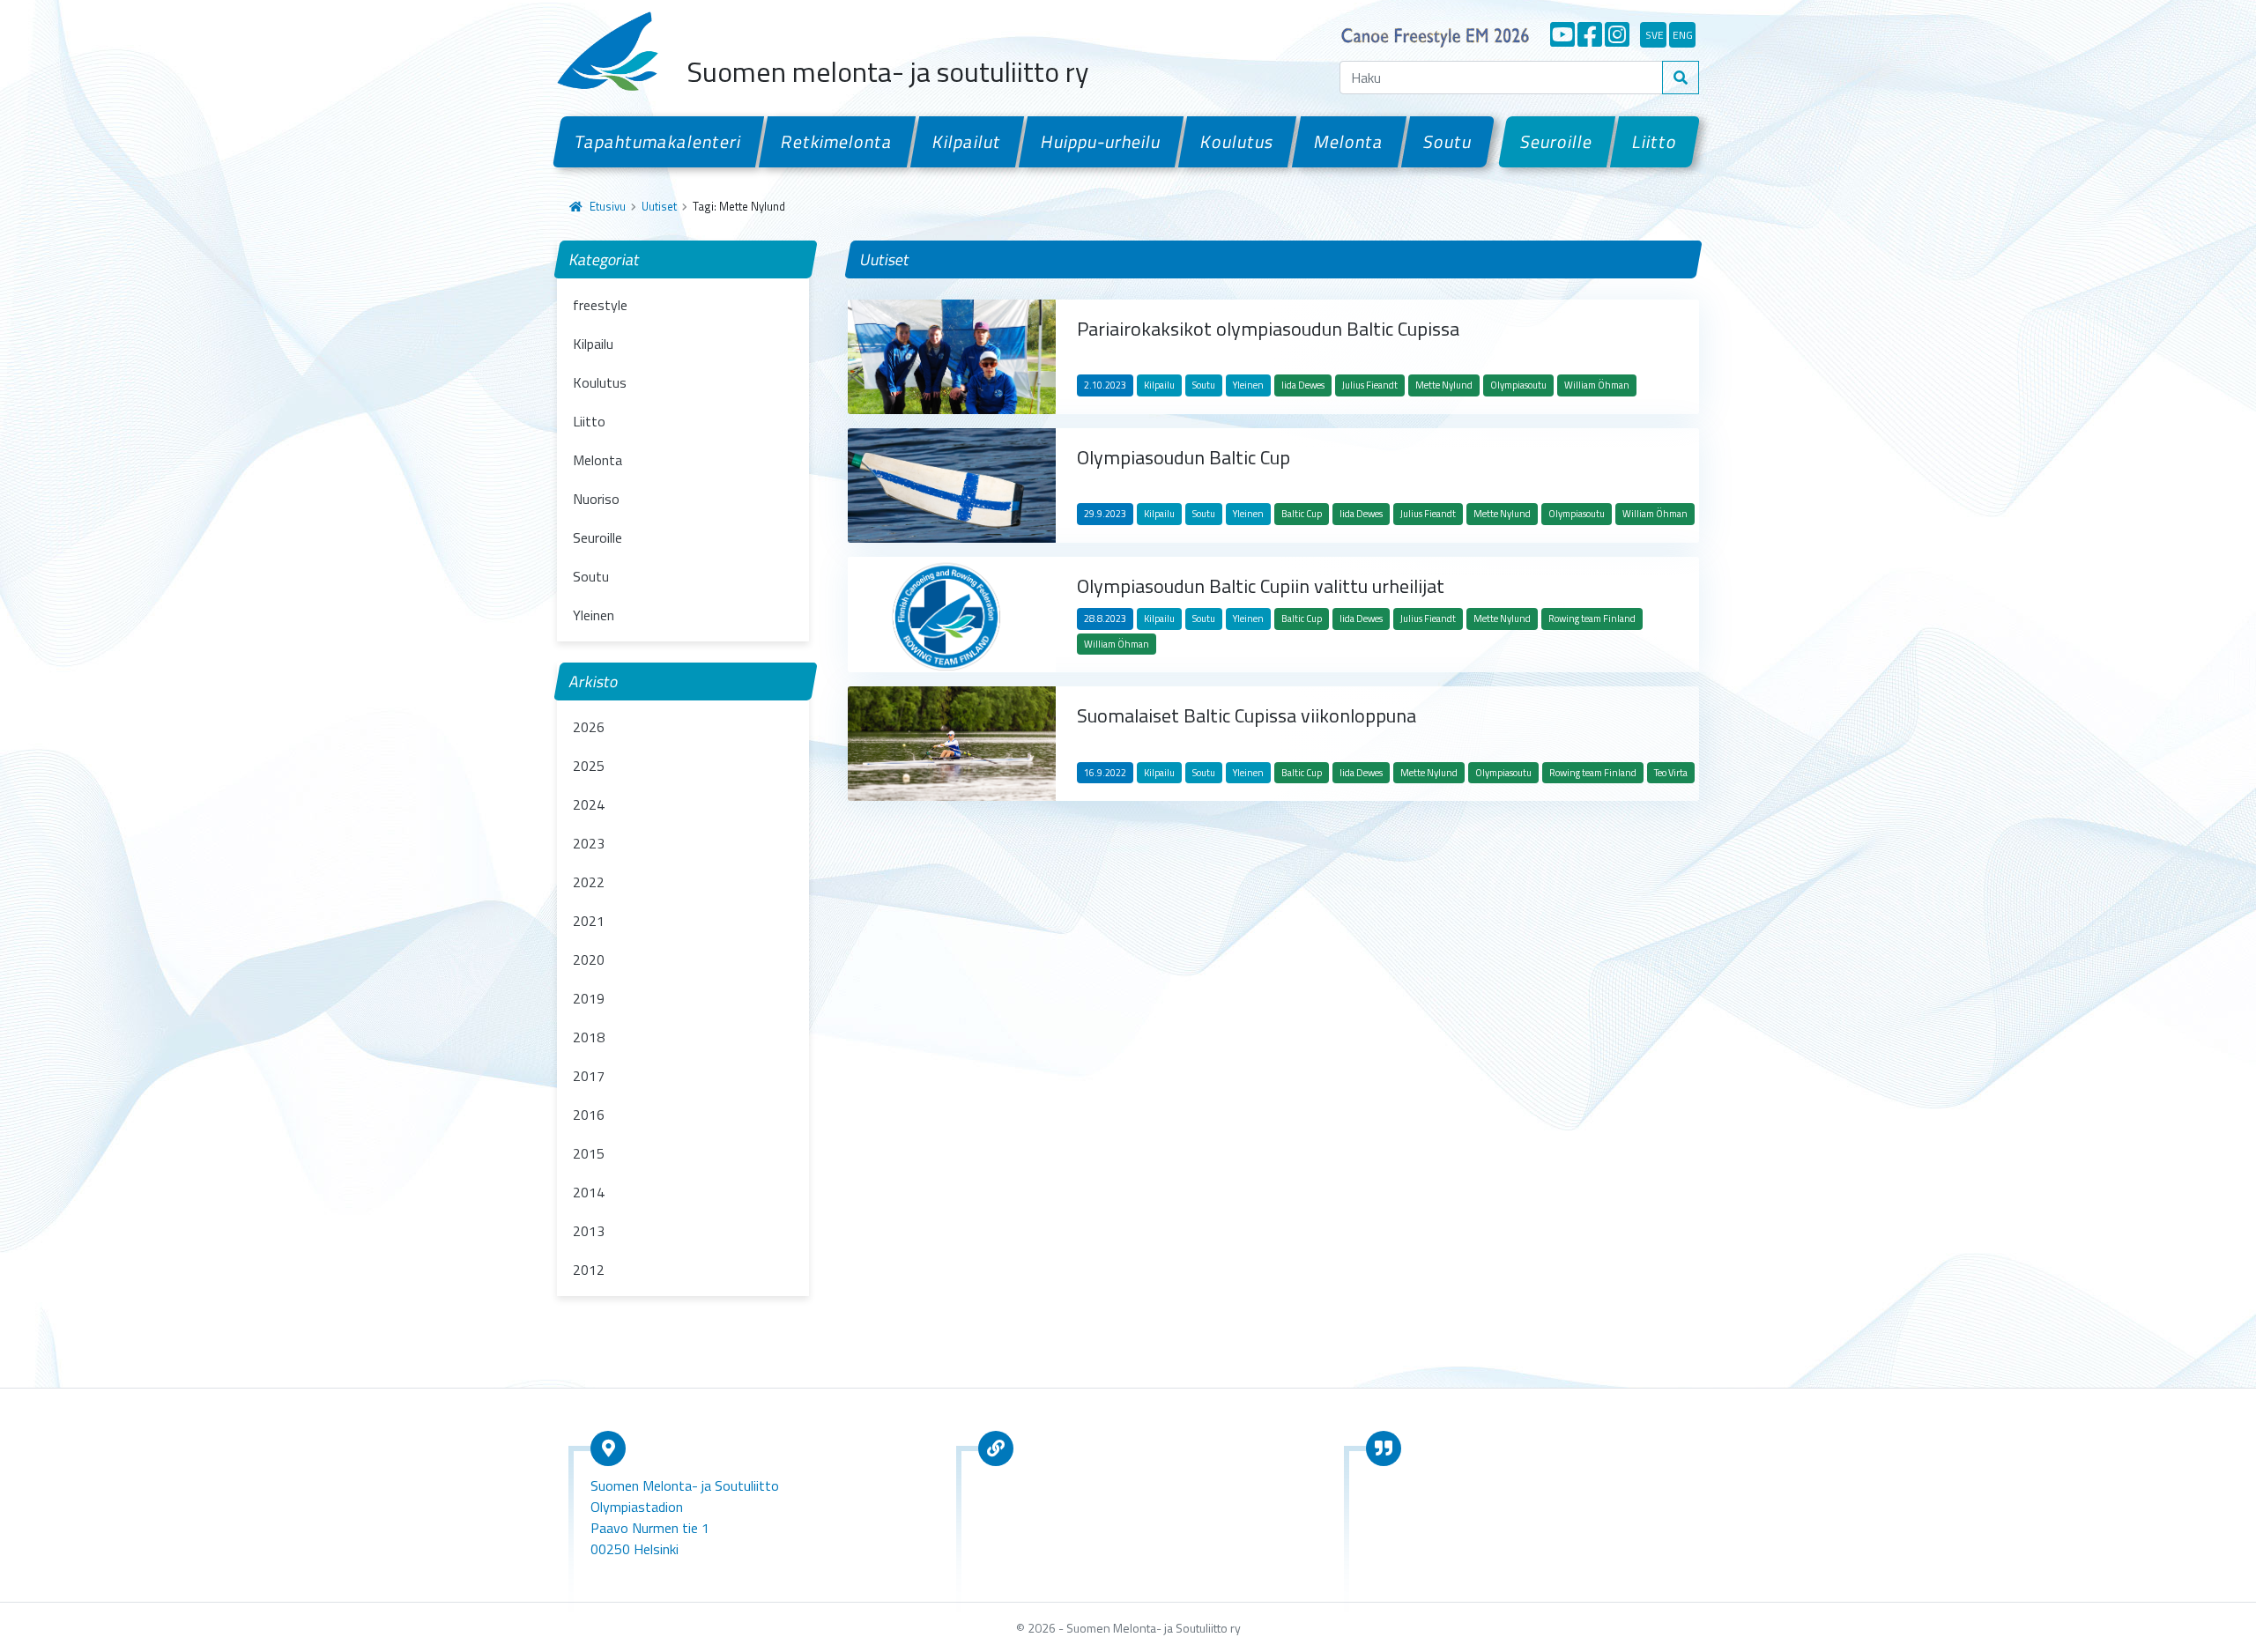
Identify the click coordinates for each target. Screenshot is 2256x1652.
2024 (589, 804)
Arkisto (594, 682)
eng (1683, 35)
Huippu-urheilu (1101, 141)
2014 (589, 1192)
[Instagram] (1617, 34)
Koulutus (1237, 141)
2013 (589, 1231)
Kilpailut (967, 141)
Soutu (1448, 141)
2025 (589, 766)
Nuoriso (596, 499)
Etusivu (608, 206)
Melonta (1348, 141)
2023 (589, 843)
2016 (589, 1115)
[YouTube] (1562, 34)
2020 (589, 959)
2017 (589, 1076)
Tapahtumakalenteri (658, 141)
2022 (589, 882)
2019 (589, 998)
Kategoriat (605, 259)
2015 (589, 1153)
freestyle (600, 305)
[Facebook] (1590, 34)
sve (1655, 35)
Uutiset (659, 206)
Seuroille (1557, 141)
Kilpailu (593, 344)
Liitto (1655, 141)
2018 (589, 1037)
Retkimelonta (837, 141)
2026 (589, 727)
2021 (589, 921)
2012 (589, 1270)
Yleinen (594, 615)
